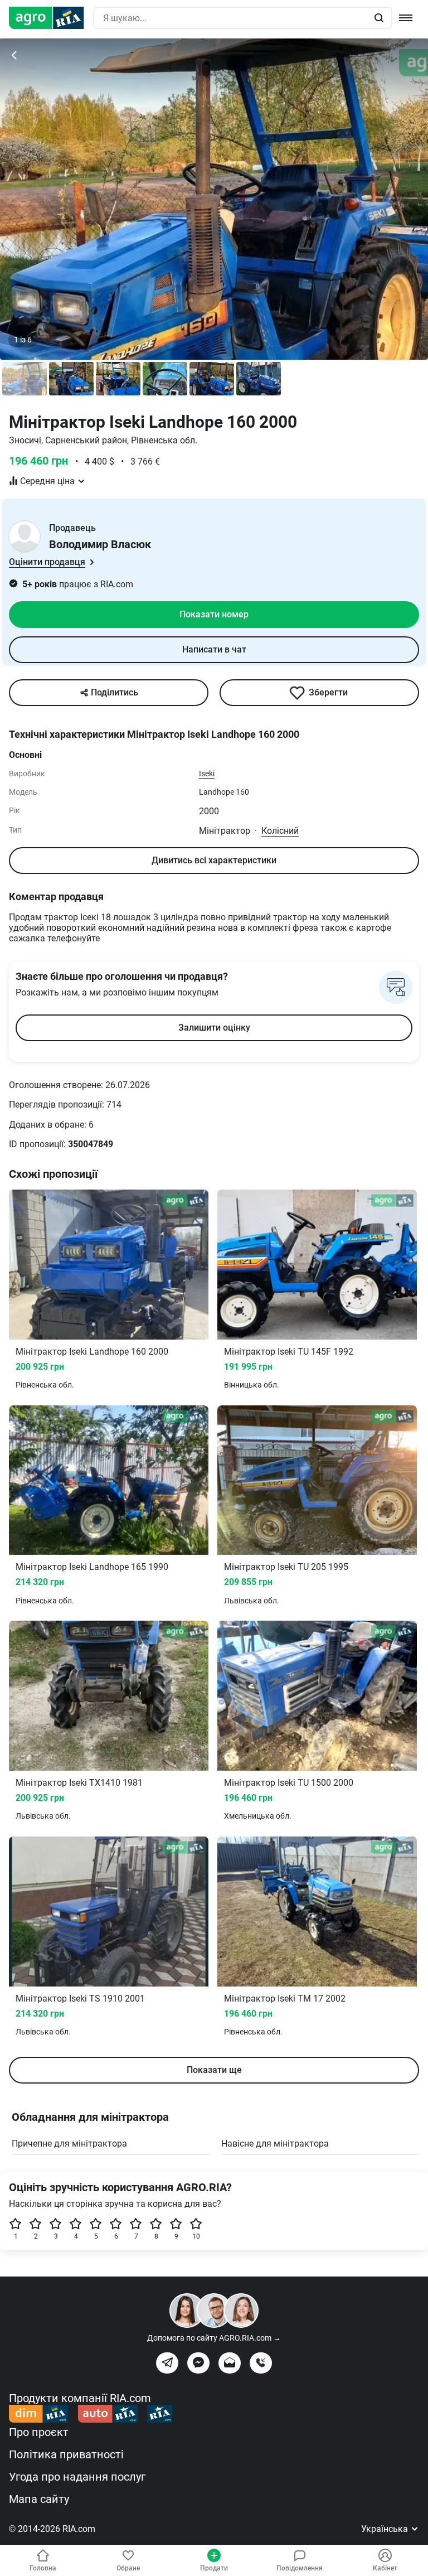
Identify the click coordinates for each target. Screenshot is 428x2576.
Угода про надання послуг (77, 2477)
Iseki (207, 774)
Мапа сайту (39, 2499)
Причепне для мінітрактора (69, 2144)
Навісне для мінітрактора (275, 2144)
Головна (43, 2568)
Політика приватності (66, 2454)
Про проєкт (39, 2432)
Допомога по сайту (214, 2338)
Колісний (280, 831)
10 (196, 2236)
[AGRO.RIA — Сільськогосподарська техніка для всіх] (51, 18)
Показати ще (214, 2070)
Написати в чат (214, 649)
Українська (386, 2529)
